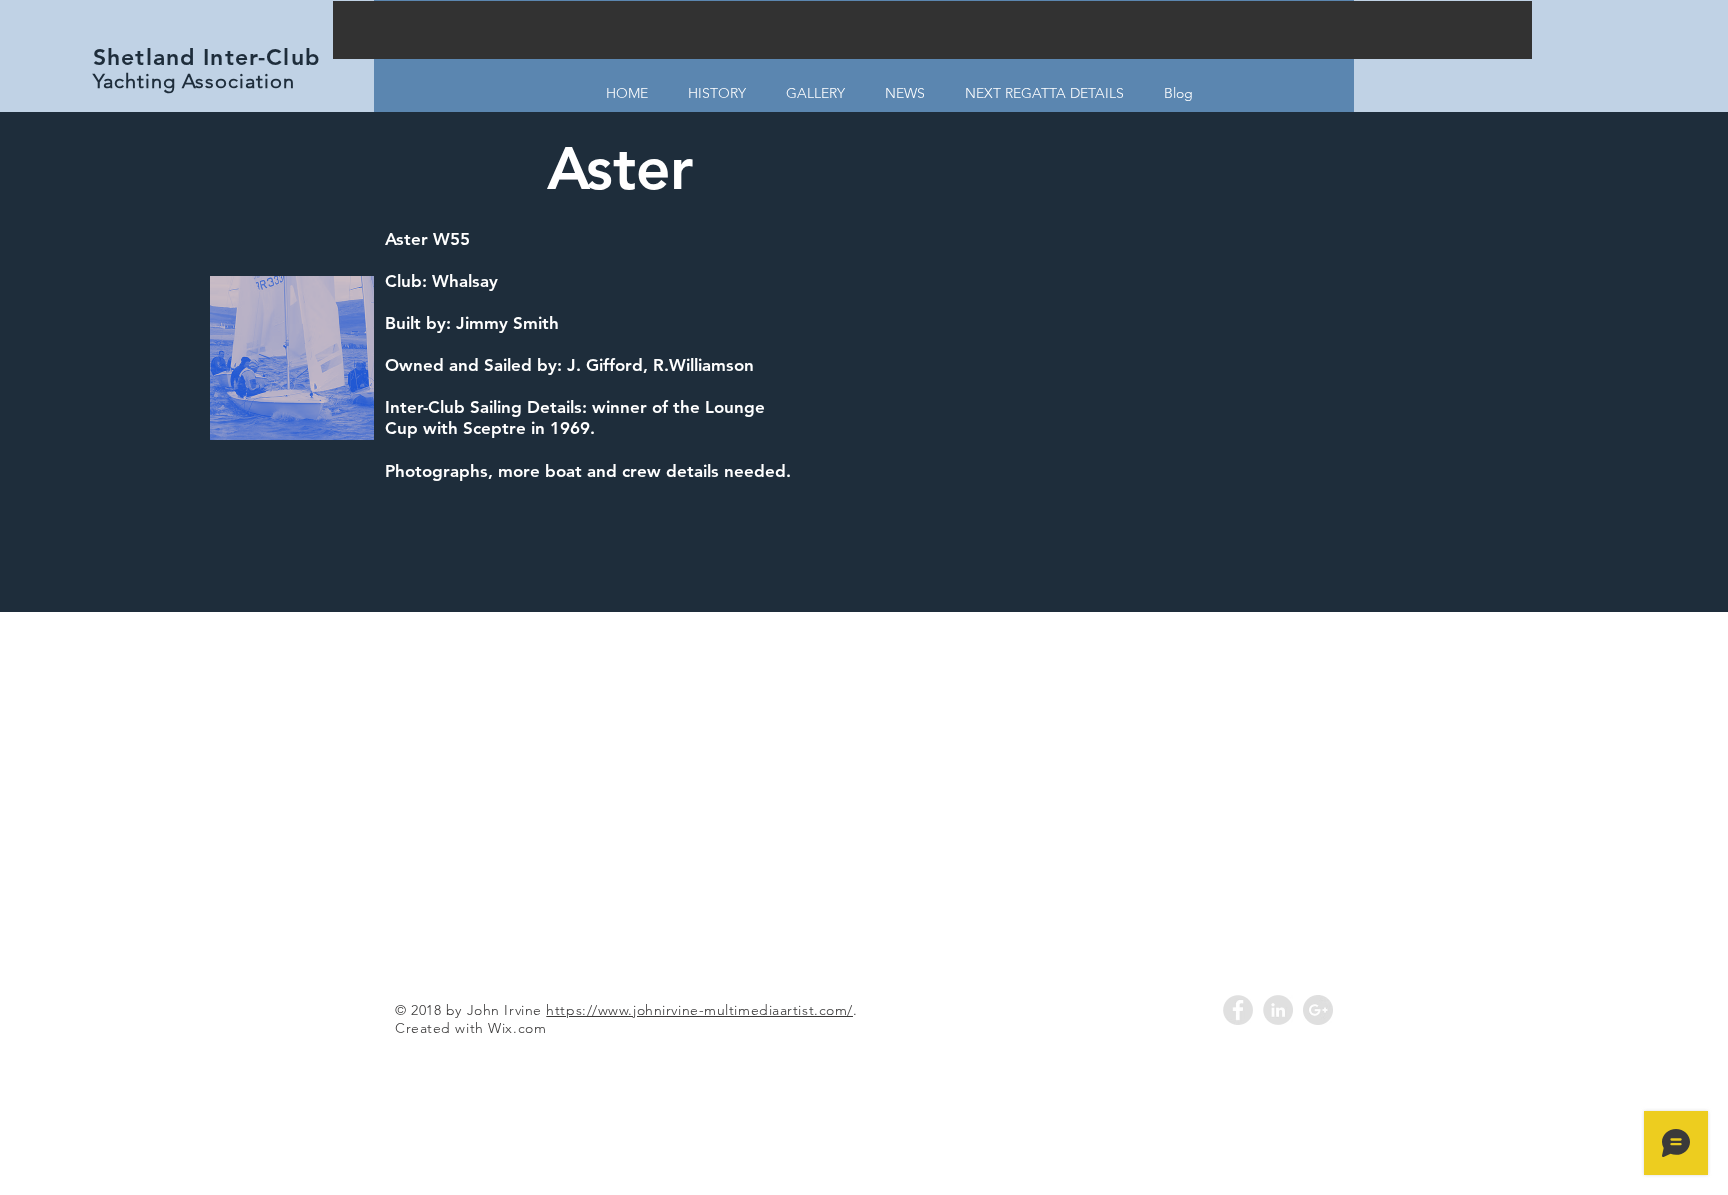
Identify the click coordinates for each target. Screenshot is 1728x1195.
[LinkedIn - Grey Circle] (1278, 1010)
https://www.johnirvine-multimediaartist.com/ (699, 1010)
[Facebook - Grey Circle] (1238, 1010)
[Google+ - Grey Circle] (1318, 1010)
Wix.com (517, 1028)
